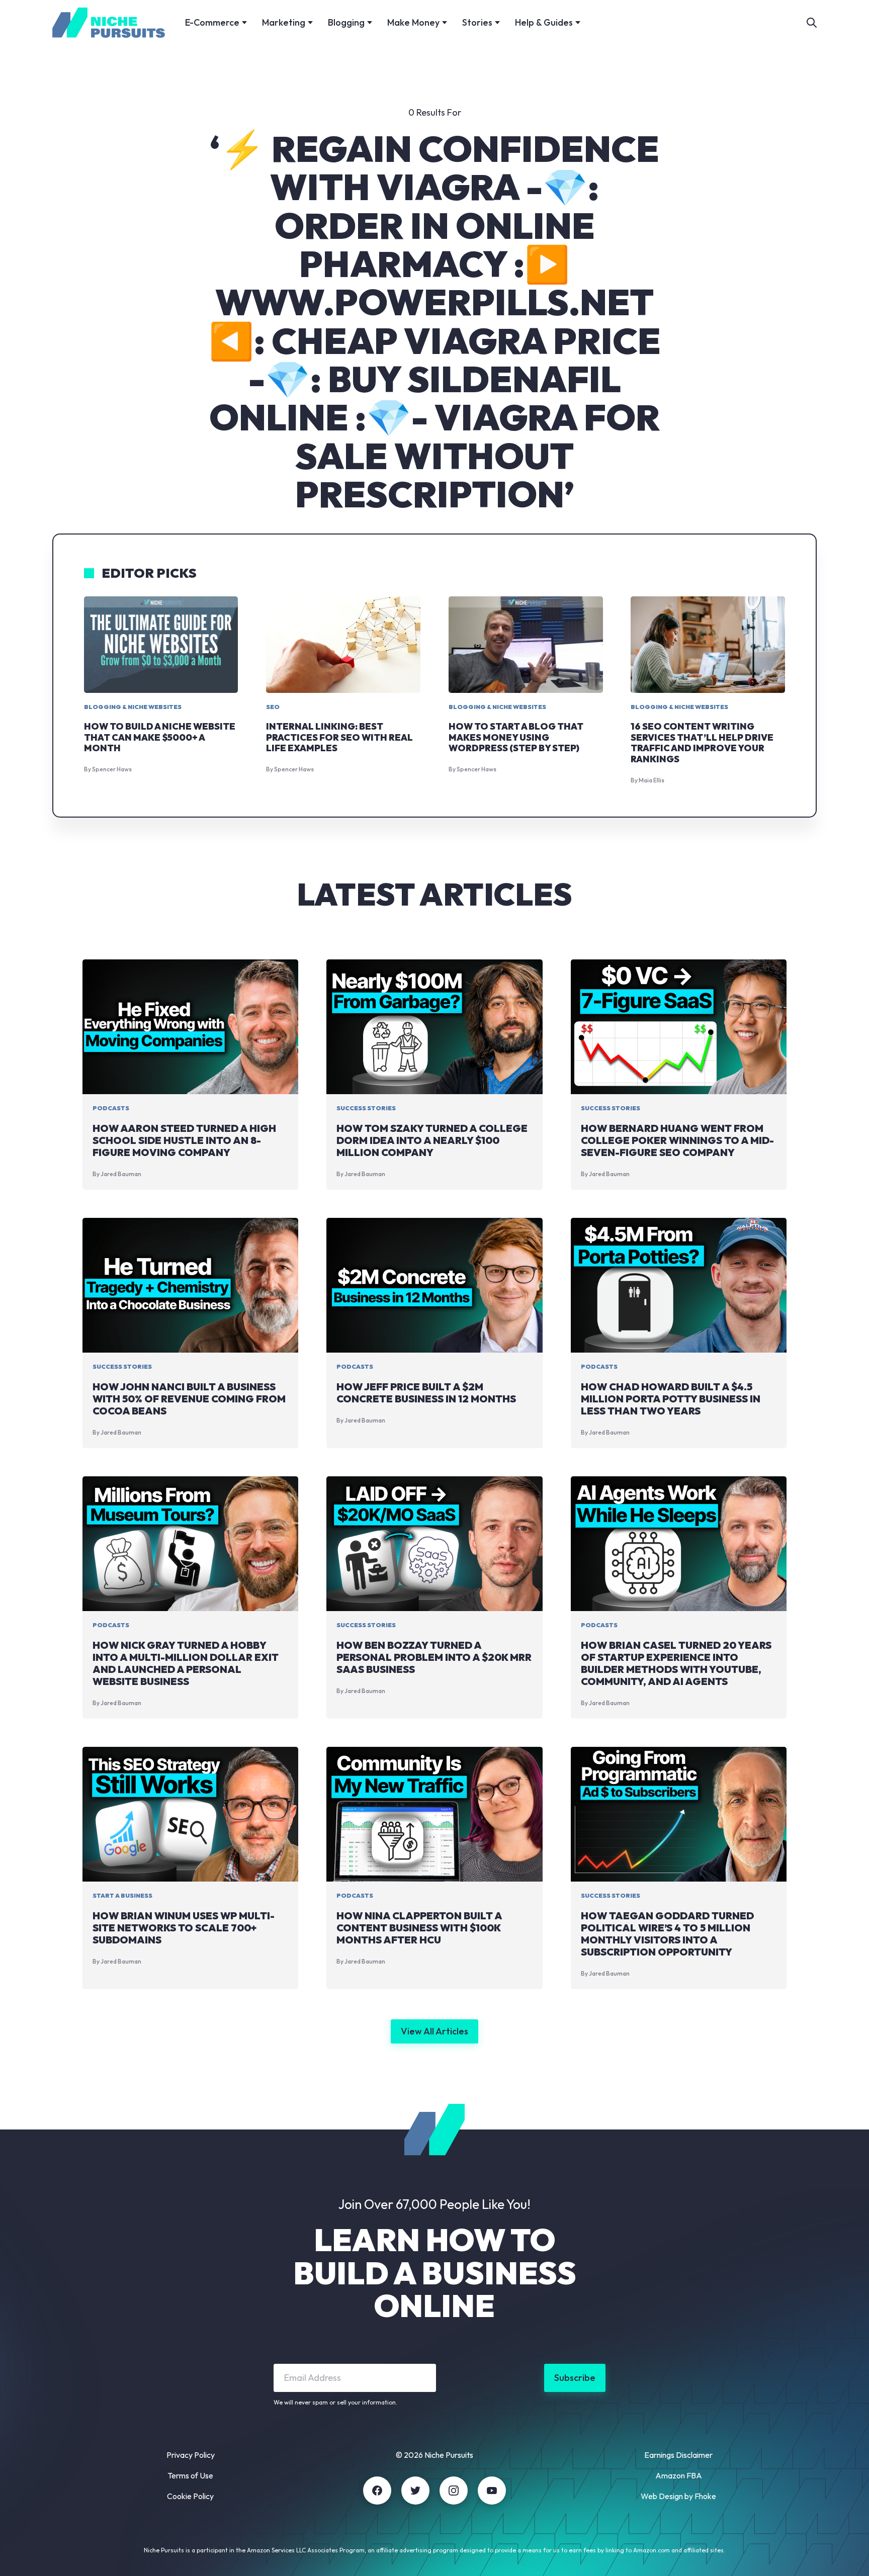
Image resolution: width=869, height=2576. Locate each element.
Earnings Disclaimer (678, 2455)
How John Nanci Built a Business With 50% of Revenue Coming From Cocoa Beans (189, 1399)
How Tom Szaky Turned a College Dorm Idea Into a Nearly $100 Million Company (432, 1140)
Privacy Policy (191, 2455)
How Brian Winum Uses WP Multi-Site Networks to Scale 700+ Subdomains (184, 1928)
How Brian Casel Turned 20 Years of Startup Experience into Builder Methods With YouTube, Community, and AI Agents (676, 1663)
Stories (477, 22)
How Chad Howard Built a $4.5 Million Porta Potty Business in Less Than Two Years (671, 1399)
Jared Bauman (121, 1174)
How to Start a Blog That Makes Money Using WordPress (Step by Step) (516, 737)
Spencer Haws (112, 769)
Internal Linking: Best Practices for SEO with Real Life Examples (339, 737)
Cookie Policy (190, 2496)
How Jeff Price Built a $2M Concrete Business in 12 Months (426, 1393)
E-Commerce (212, 22)
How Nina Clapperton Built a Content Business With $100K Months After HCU (419, 1928)
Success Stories (366, 1108)
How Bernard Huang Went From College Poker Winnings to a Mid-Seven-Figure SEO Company (677, 1140)
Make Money (413, 22)
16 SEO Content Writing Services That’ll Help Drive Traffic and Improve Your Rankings (702, 743)
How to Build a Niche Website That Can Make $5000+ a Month (160, 737)
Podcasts (111, 1108)
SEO (273, 707)
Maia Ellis (651, 780)
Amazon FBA (679, 2475)
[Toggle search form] (812, 23)
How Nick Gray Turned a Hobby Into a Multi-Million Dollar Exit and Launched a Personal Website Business (186, 1663)
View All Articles (434, 2031)
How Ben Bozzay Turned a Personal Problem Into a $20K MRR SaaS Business (434, 1657)
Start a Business (122, 1895)
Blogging (346, 22)
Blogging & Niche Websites (133, 707)
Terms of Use (190, 2475)
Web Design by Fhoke (678, 2496)
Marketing (284, 22)
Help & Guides (544, 22)
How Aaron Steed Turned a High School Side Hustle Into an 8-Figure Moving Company (184, 1140)
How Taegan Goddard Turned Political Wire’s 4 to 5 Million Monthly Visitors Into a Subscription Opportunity (667, 1934)
